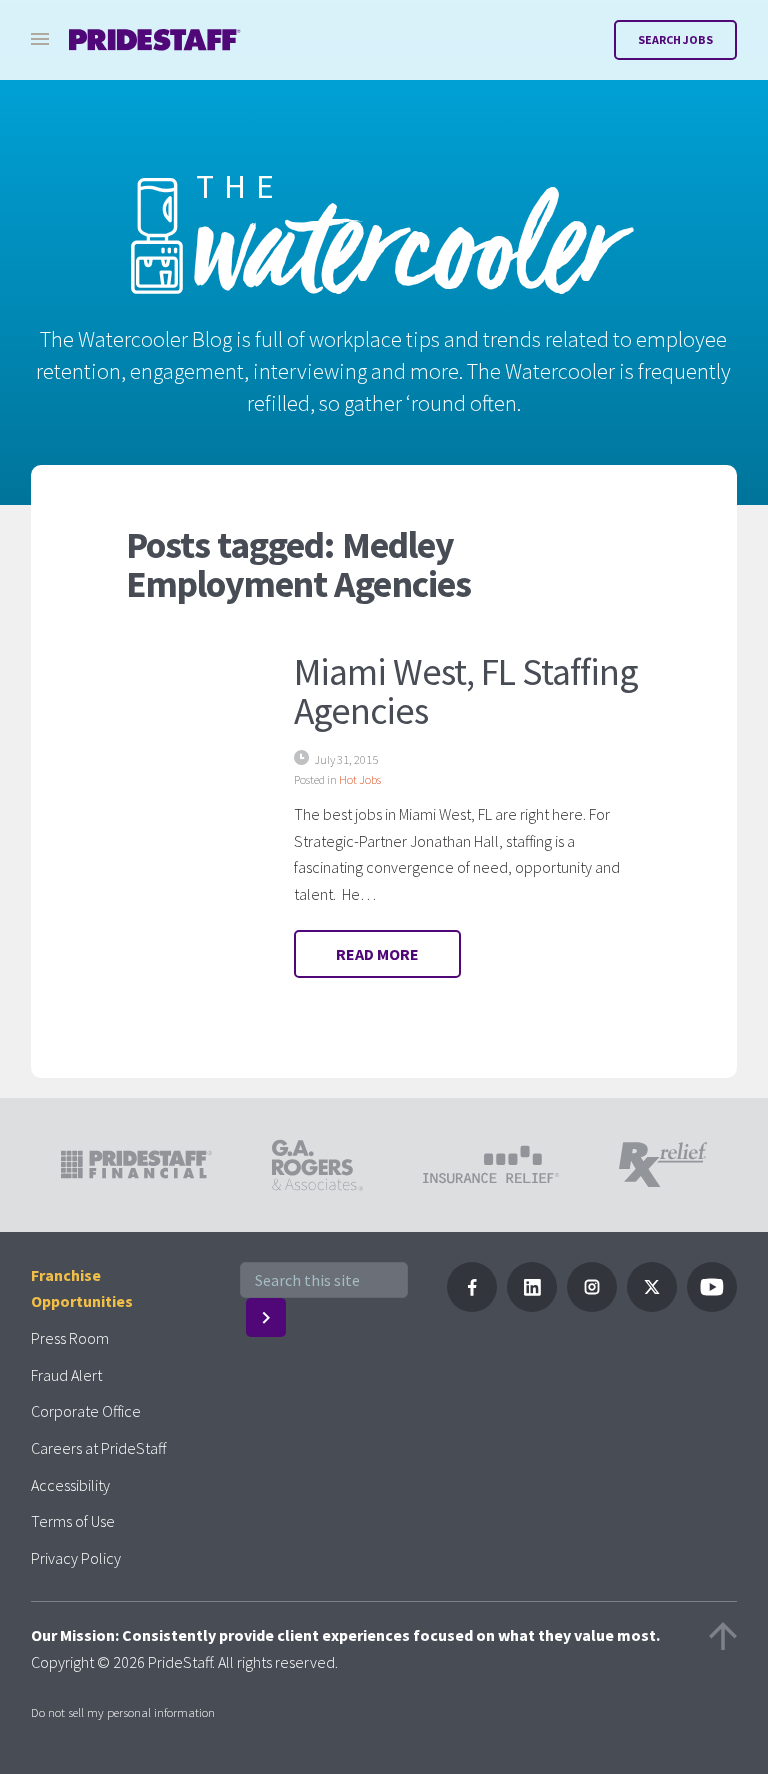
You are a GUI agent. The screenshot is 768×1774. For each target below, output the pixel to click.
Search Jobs (675, 39)
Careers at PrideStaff (98, 1448)
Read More (377, 954)
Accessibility (70, 1485)
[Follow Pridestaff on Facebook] (472, 1306)
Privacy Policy (76, 1558)
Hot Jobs (360, 779)
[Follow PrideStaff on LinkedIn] (532, 1306)
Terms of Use (73, 1521)
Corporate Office (86, 1411)
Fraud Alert (66, 1375)
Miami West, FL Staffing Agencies (466, 691)
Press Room (70, 1338)
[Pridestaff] (155, 40)
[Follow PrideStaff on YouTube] (712, 1306)
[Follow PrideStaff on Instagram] (592, 1306)
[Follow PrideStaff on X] (652, 1306)
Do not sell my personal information (123, 1712)
